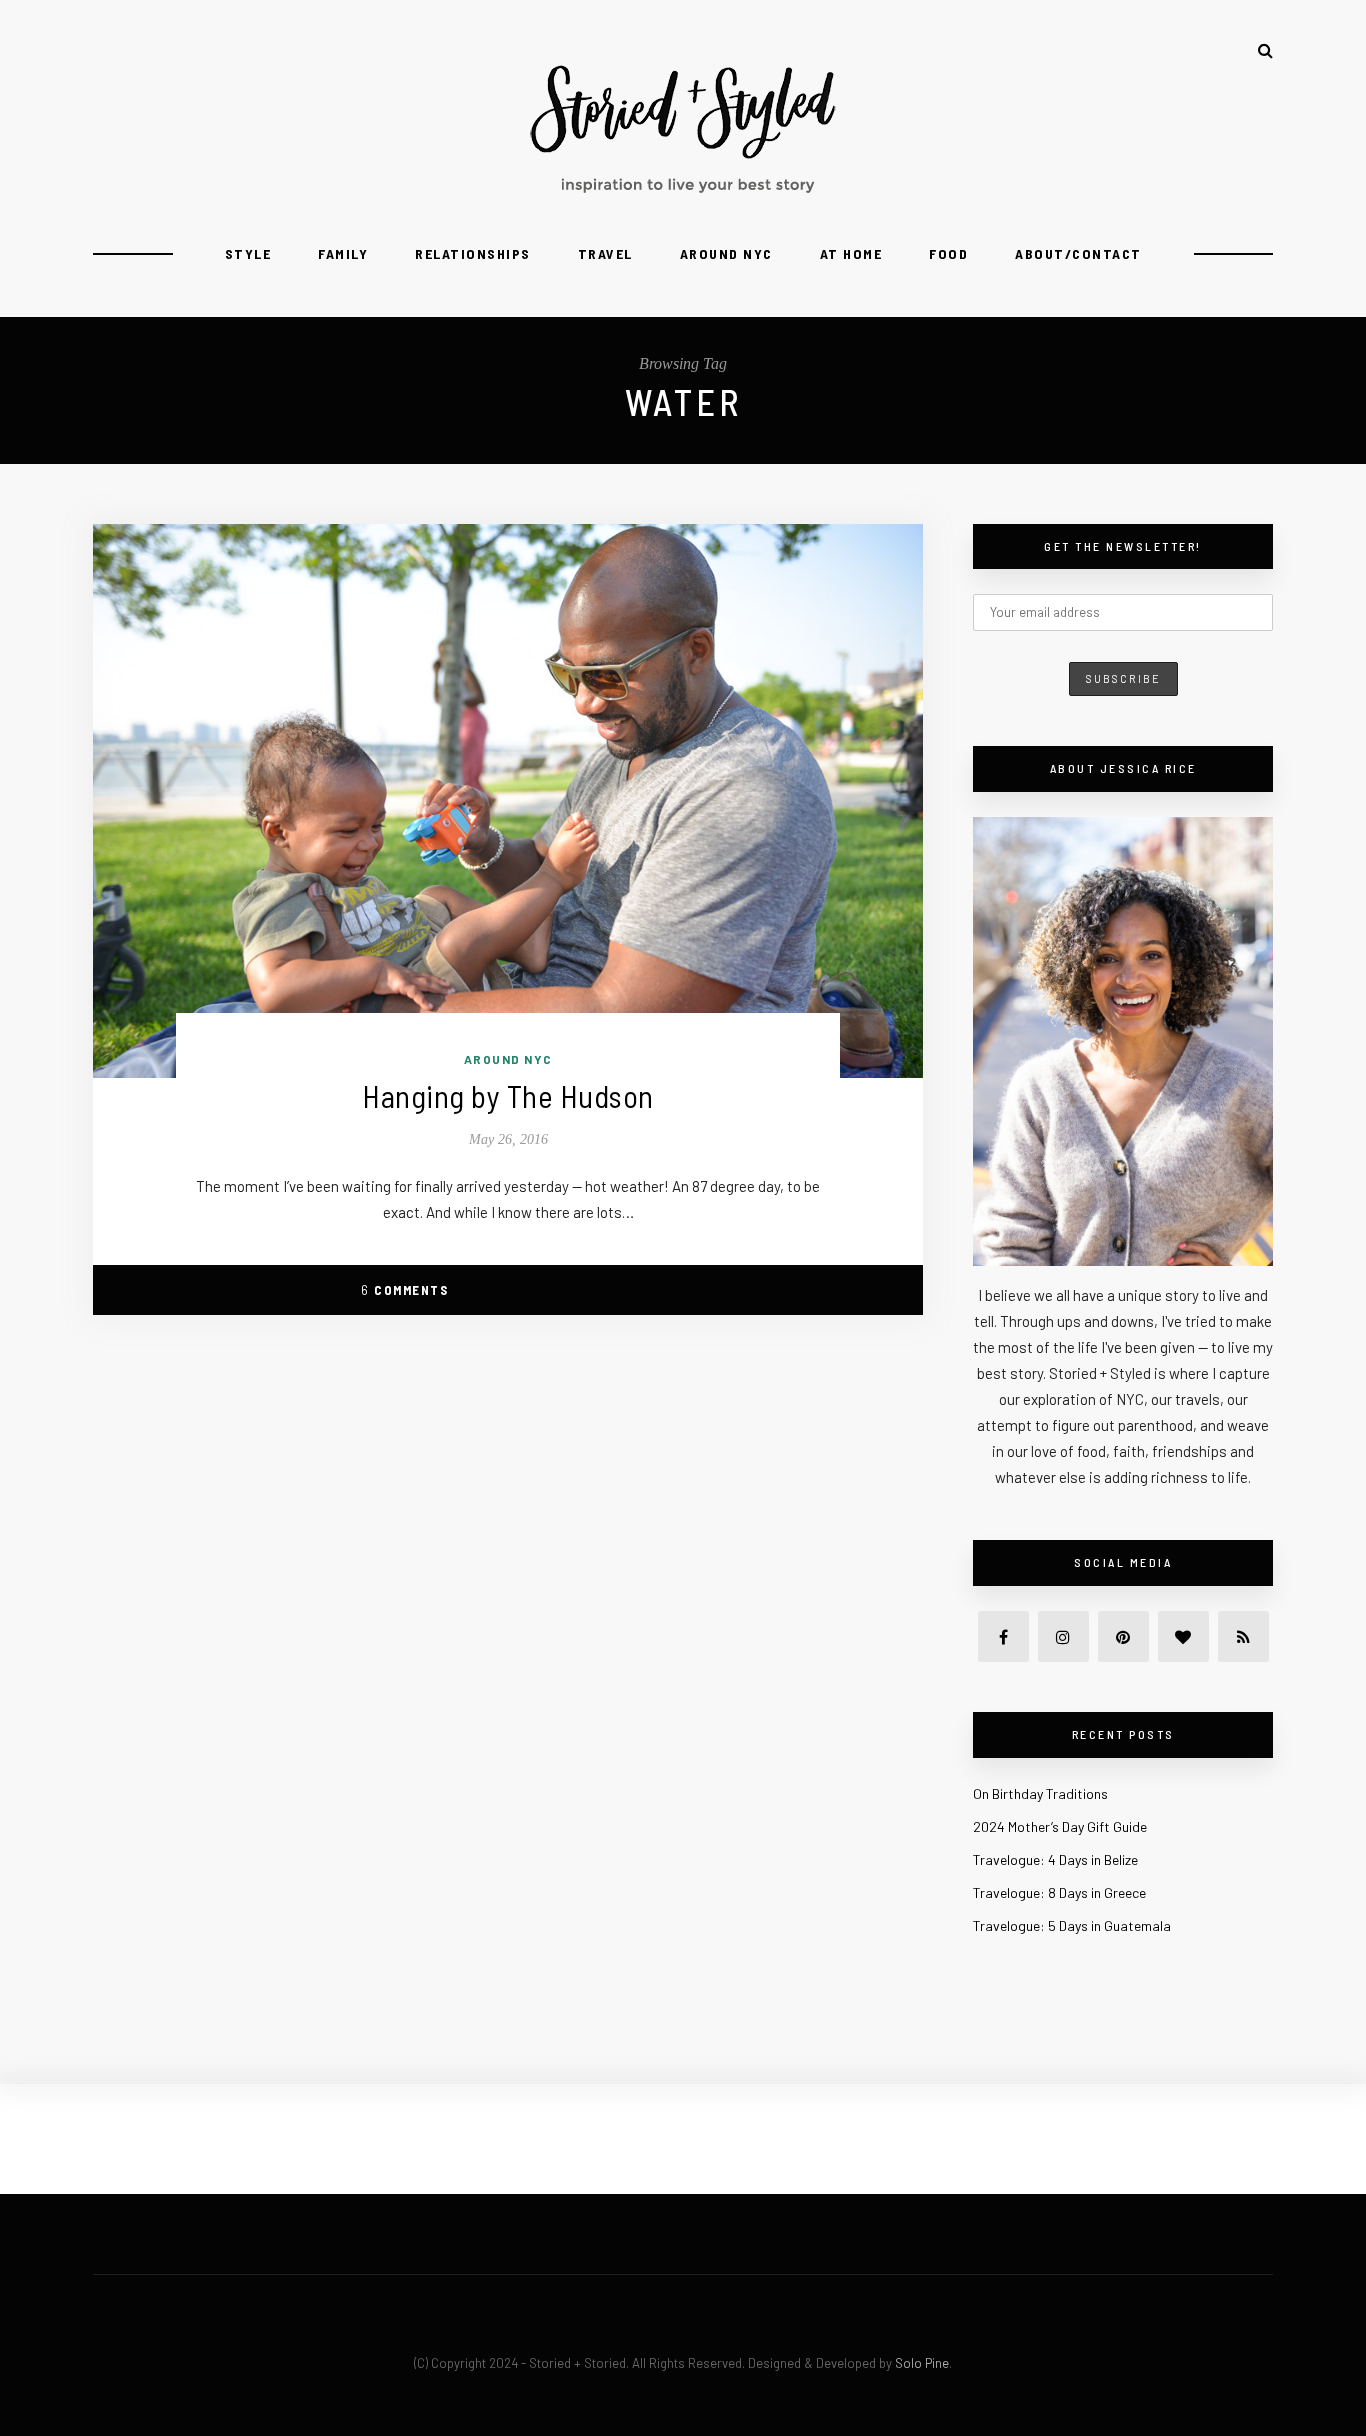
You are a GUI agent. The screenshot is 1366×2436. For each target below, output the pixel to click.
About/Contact (1078, 253)
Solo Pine (922, 2363)
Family (343, 253)
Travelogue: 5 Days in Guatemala (1072, 1925)
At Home (851, 253)
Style (248, 253)
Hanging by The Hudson (508, 1095)
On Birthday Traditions (1040, 1793)
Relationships (473, 253)
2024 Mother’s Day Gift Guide (1060, 1826)
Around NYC (726, 253)
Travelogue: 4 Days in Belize (1055, 1859)
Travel (605, 253)
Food (948, 253)
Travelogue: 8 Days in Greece (1059, 1892)
